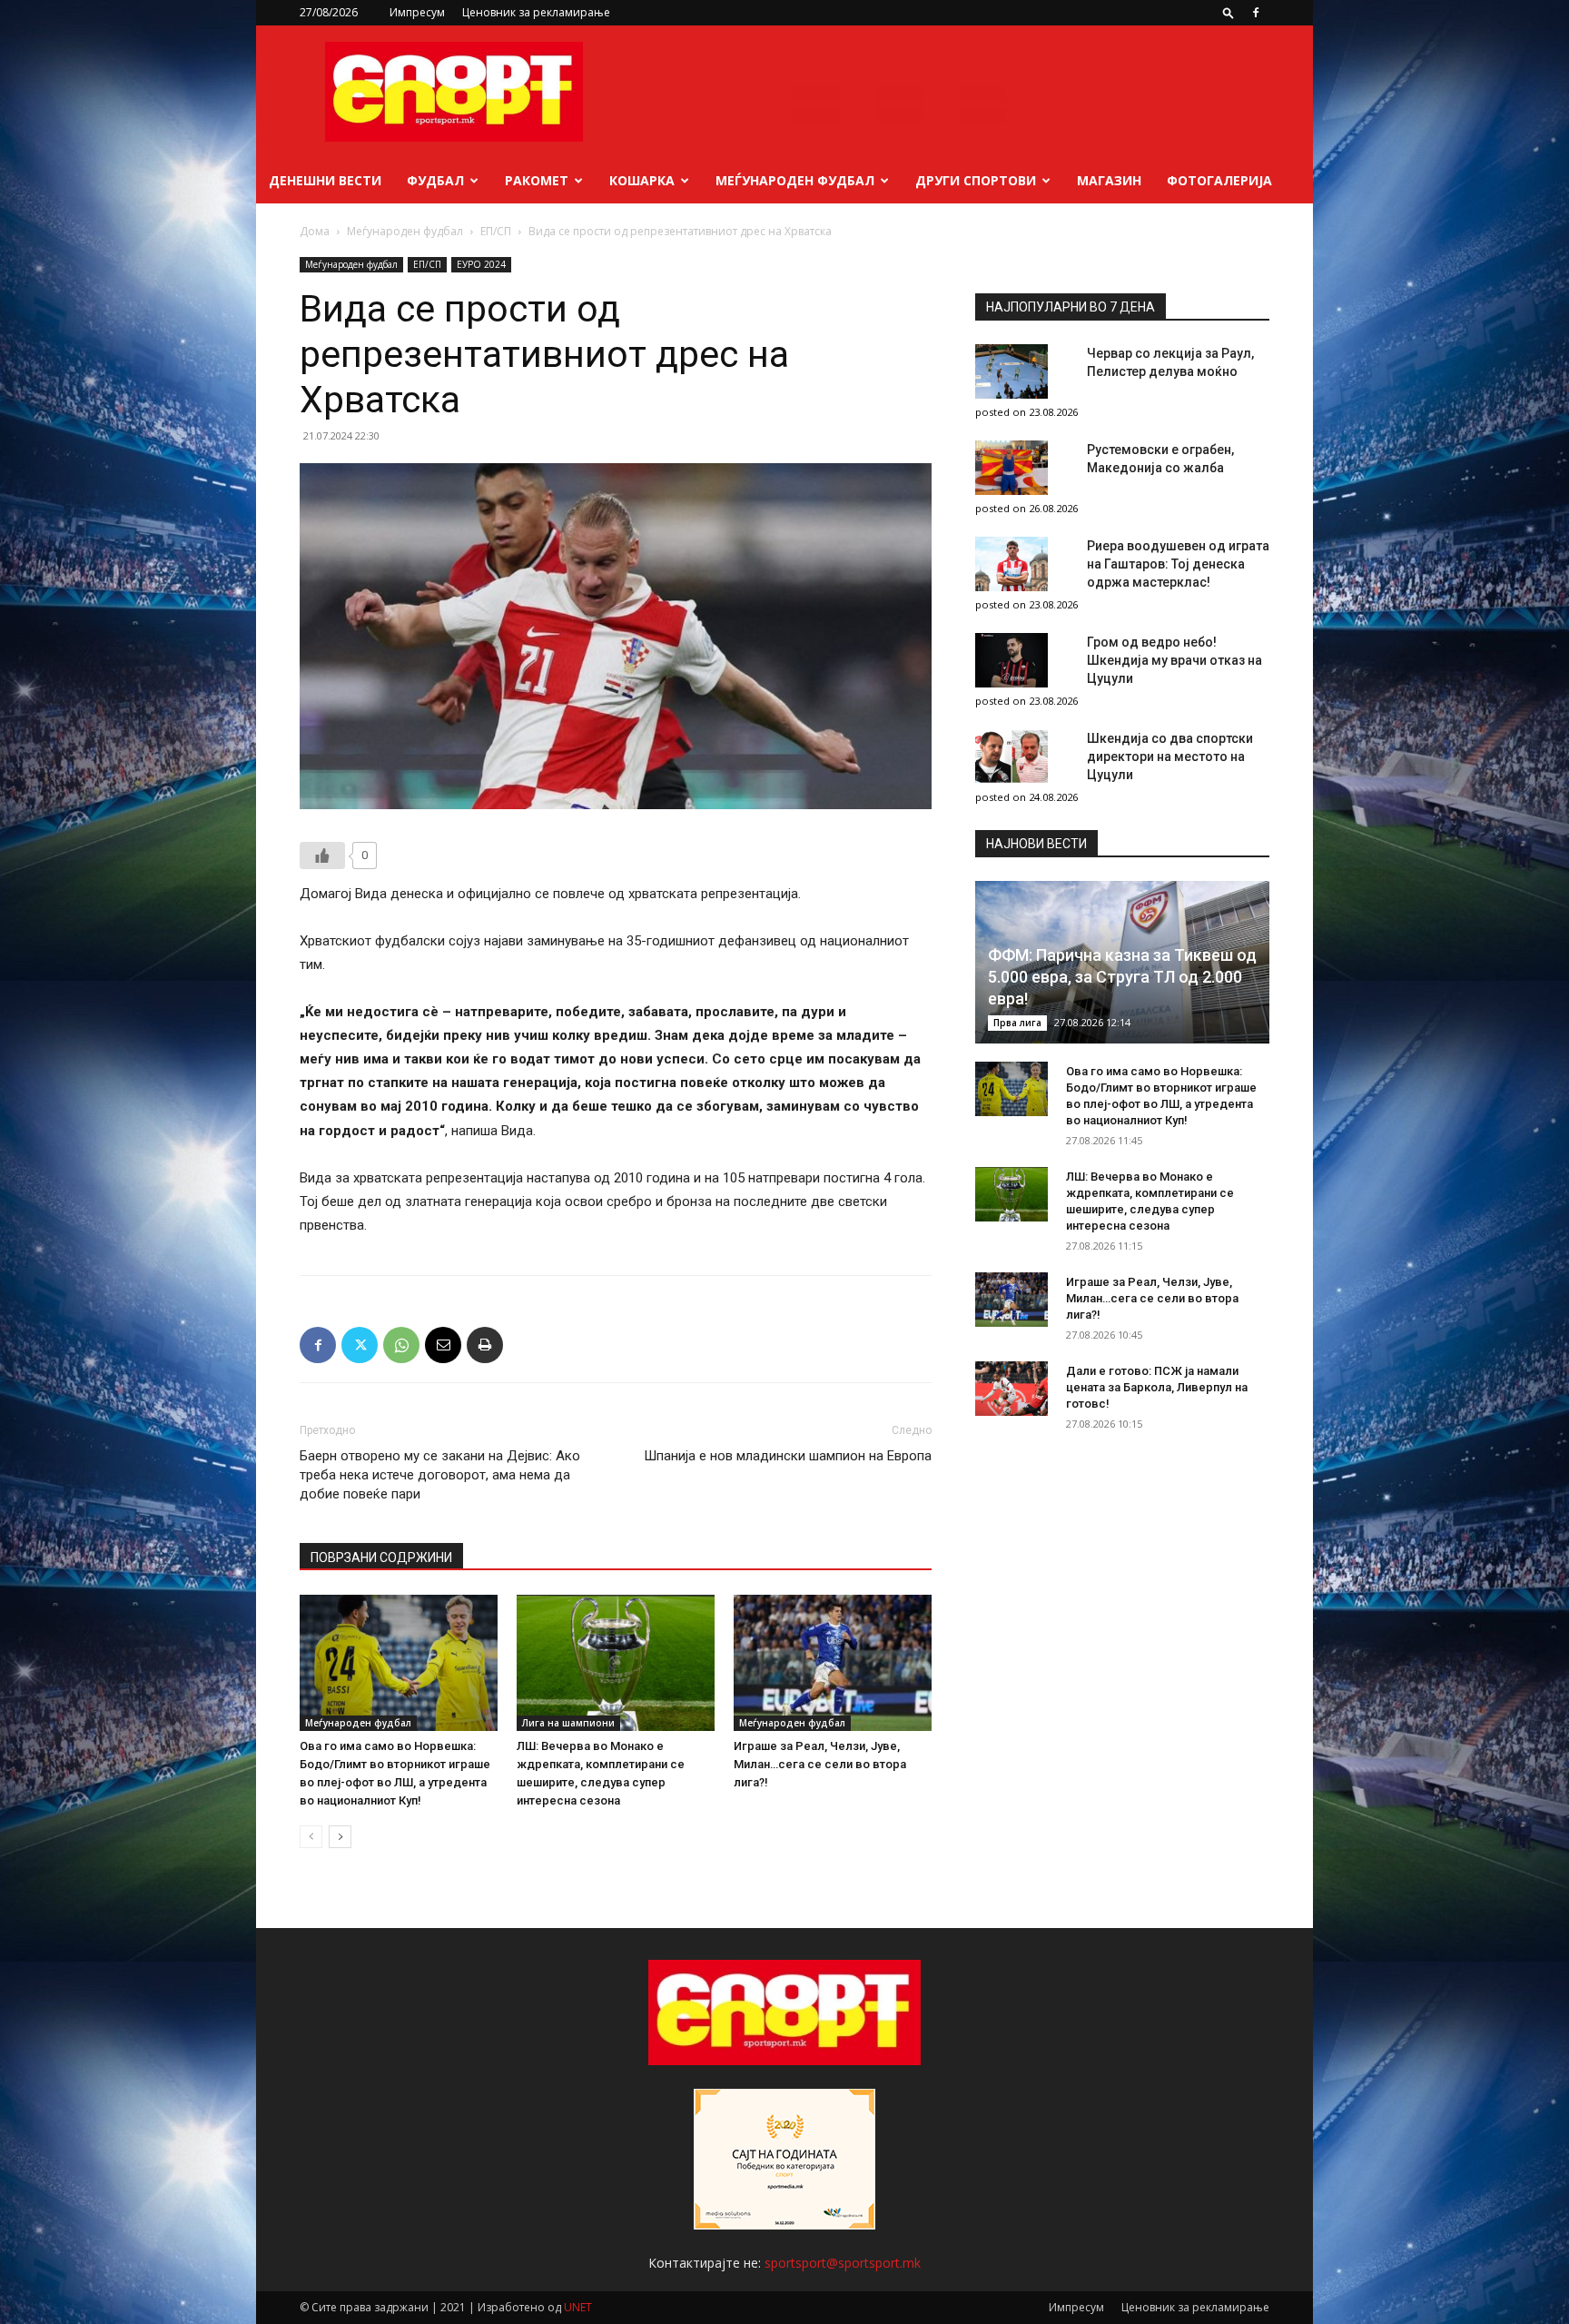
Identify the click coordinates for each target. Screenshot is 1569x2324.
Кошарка (642, 180)
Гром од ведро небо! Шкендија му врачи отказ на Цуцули (1174, 660)
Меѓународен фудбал (795, 180)
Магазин (1109, 180)
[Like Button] (322, 855)
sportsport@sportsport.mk (843, 2263)
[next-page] (340, 1837)
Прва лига (1017, 1023)
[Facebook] (1256, 13)
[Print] (485, 1345)
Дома (315, 231)
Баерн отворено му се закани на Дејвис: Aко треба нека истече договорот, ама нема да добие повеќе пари (440, 1475)
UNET (578, 2307)
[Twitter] (360, 1345)
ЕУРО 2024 (481, 264)
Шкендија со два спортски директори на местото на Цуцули (1170, 757)
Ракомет (537, 180)
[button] (1229, 12)
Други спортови (976, 180)
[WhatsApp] (401, 1345)
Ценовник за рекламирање (536, 12)
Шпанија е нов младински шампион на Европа (788, 1456)
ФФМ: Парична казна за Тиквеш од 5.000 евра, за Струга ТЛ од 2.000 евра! (1122, 977)
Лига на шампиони (568, 1723)
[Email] (443, 1345)
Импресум (417, 12)
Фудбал (435, 180)
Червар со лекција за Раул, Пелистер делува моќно (1170, 362)
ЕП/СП (496, 231)
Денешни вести (325, 180)
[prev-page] (311, 1837)
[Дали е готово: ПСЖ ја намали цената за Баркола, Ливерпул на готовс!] (1011, 1389)
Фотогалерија (1219, 180)
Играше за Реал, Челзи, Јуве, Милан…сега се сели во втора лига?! (820, 1764)
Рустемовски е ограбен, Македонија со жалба (1160, 459)
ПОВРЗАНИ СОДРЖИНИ (381, 1558)
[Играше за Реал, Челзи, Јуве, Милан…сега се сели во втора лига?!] (833, 1663)
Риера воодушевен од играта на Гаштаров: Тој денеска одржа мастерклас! (1178, 564)
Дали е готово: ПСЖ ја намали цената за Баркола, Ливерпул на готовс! (1157, 1387)
